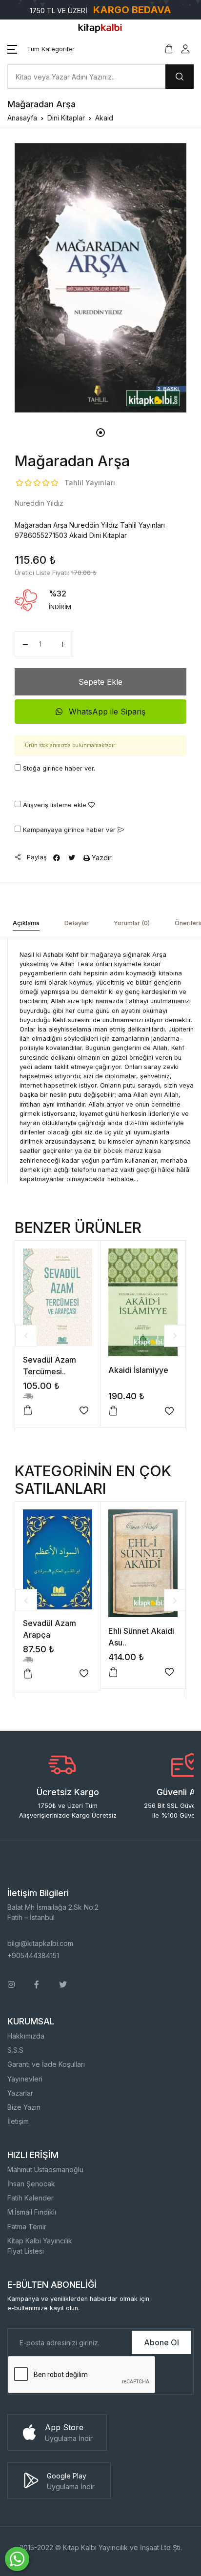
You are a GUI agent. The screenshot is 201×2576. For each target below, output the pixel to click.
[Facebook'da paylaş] (57, 858)
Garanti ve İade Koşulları (46, 2064)
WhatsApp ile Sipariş (106, 712)
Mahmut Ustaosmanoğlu (45, 2170)
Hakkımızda (26, 2036)
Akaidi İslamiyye (138, 1370)
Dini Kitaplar (66, 118)
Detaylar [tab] (77, 923)
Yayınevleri (25, 2079)
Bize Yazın (24, 2107)
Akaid (104, 118)
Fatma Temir (27, 2227)
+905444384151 (33, 1955)
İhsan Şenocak (31, 2184)
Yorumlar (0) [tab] (132, 923)
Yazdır (101, 858)
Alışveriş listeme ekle (55, 805)
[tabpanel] (100, 278)
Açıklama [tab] (26, 923)
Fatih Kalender (30, 2198)
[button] (41, 49)
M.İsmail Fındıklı (32, 2212)
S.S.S (15, 2050)
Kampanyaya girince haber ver (69, 830)
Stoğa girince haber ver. (58, 768)
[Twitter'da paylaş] (72, 858)
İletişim (18, 2121)
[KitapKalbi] (100, 28)
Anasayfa (22, 118)
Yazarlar (20, 2093)
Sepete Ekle (100, 682)
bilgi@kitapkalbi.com (40, 1943)
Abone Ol (161, 2342)
